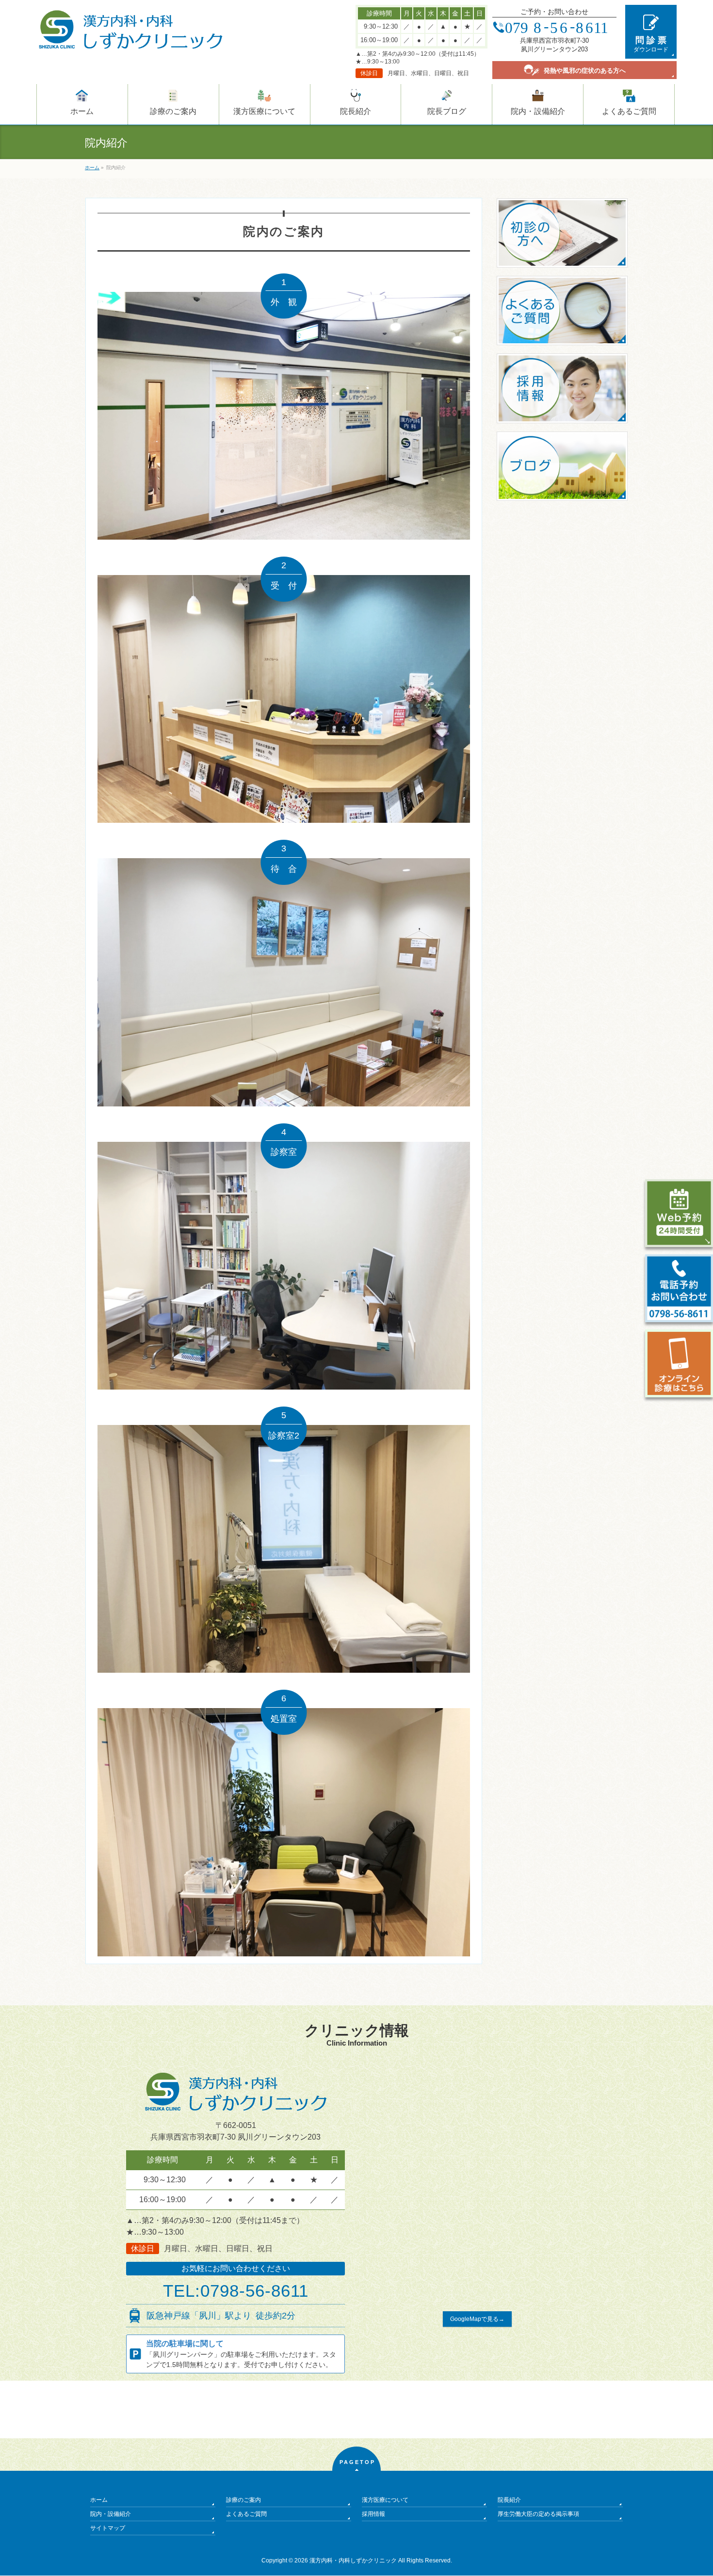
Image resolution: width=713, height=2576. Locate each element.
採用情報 (373, 2514)
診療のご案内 (243, 2500)
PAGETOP (357, 2462)
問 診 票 (651, 44)
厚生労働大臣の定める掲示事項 (538, 2514)
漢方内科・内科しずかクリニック (353, 2560)
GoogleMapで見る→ (477, 2319)
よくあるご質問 (246, 2514)
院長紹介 (509, 2500)
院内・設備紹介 (111, 2514)
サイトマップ (108, 2528)
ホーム (99, 2500)
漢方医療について (385, 2500)
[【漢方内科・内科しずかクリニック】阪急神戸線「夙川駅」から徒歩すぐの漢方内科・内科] (130, 39)
